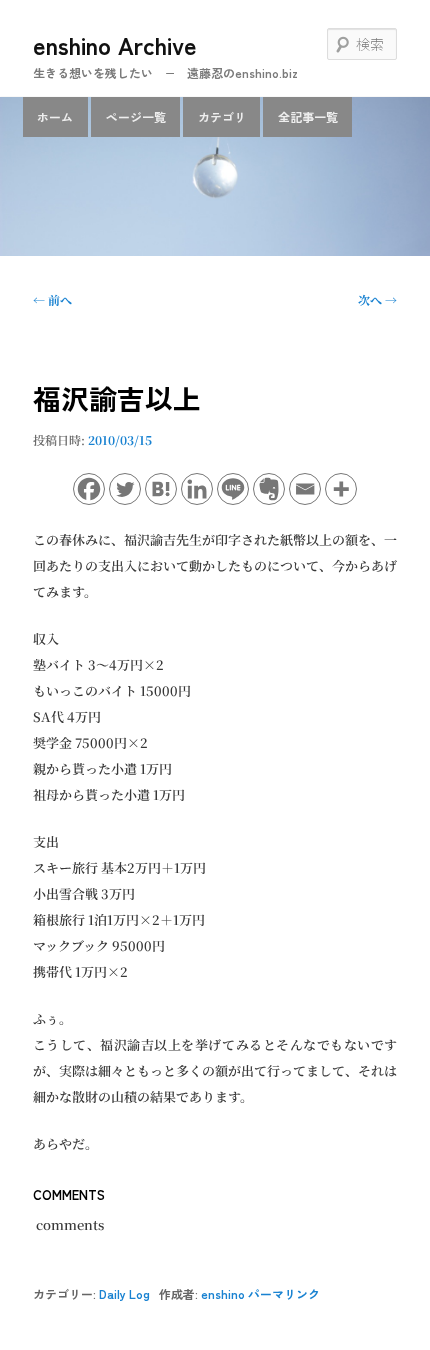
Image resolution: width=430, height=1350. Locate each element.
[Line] (233, 489)
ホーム (55, 116)
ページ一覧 (136, 116)
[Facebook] (89, 489)
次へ (377, 299)
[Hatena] (161, 489)
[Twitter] (125, 489)
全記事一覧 (308, 116)
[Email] (305, 489)
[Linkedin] (197, 489)
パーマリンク (284, 1293)
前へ (52, 299)
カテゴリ (222, 116)
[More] (341, 489)
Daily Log (124, 1293)
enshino (223, 1293)
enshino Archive (115, 44)
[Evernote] (269, 489)
